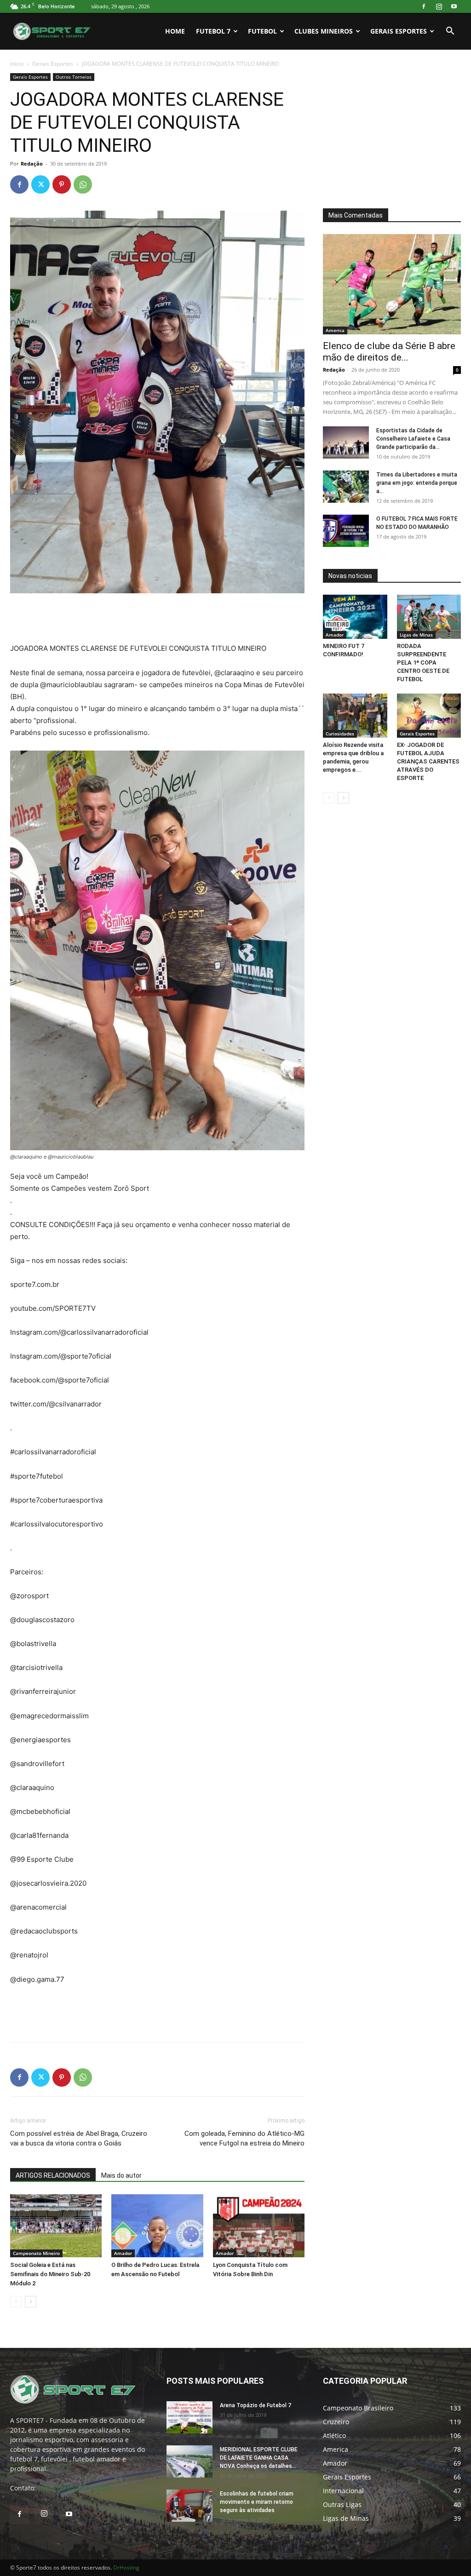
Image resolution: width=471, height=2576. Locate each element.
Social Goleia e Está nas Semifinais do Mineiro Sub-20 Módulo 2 (50, 2274)
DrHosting (126, 2567)
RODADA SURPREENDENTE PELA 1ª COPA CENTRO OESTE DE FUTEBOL (423, 663)
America (335, 330)
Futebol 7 (213, 31)
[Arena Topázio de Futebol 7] (190, 2417)
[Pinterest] (62, 184)
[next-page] (31, 2302)
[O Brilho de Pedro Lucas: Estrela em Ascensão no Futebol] (157, 2226)
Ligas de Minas (416, 635)
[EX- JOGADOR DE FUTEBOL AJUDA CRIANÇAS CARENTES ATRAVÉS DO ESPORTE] (429, 716)
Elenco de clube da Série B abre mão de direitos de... (389, 352)
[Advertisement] (157, 619)
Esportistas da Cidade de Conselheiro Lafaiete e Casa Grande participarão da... (413, 439)
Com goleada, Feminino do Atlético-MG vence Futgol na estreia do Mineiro (244, 2138)
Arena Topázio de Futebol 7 (256, 2405)
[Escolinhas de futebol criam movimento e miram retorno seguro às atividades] (190, 2506)
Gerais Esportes (399, 31)
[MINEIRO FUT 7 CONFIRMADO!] (355, 617)
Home (175, 31)
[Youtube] (454, 6)
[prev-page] (16, 2302)
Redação (32, 164)
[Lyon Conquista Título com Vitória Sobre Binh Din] (259, 2226)
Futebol (262, 31)
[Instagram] (439, 6)
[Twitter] (40, 184)
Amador (123, 2253)
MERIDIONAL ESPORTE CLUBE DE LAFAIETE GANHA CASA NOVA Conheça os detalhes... (259, 2458)
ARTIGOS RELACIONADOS (53, 2175)
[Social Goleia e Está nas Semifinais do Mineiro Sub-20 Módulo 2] (56, 2226)
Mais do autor (121, 2175)
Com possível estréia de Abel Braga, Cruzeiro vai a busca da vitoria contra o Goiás (79, 2138)
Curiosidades (340, 734)
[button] (450, 32)
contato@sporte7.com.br (76, 2488)
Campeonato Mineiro (36, 2253)
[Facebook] (424, 6)
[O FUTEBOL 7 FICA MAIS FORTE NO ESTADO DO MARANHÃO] (346, 531)
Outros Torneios (74, 77)
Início (17, 64)
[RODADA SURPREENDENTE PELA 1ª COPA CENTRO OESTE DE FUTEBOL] (429, 617)
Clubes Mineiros (324, 31)
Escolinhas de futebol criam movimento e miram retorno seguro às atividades (257, 2502)
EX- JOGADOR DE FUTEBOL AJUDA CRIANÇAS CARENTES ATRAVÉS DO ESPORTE (428, 761)
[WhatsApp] (83, 184)
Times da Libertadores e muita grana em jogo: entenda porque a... (417, 483)
